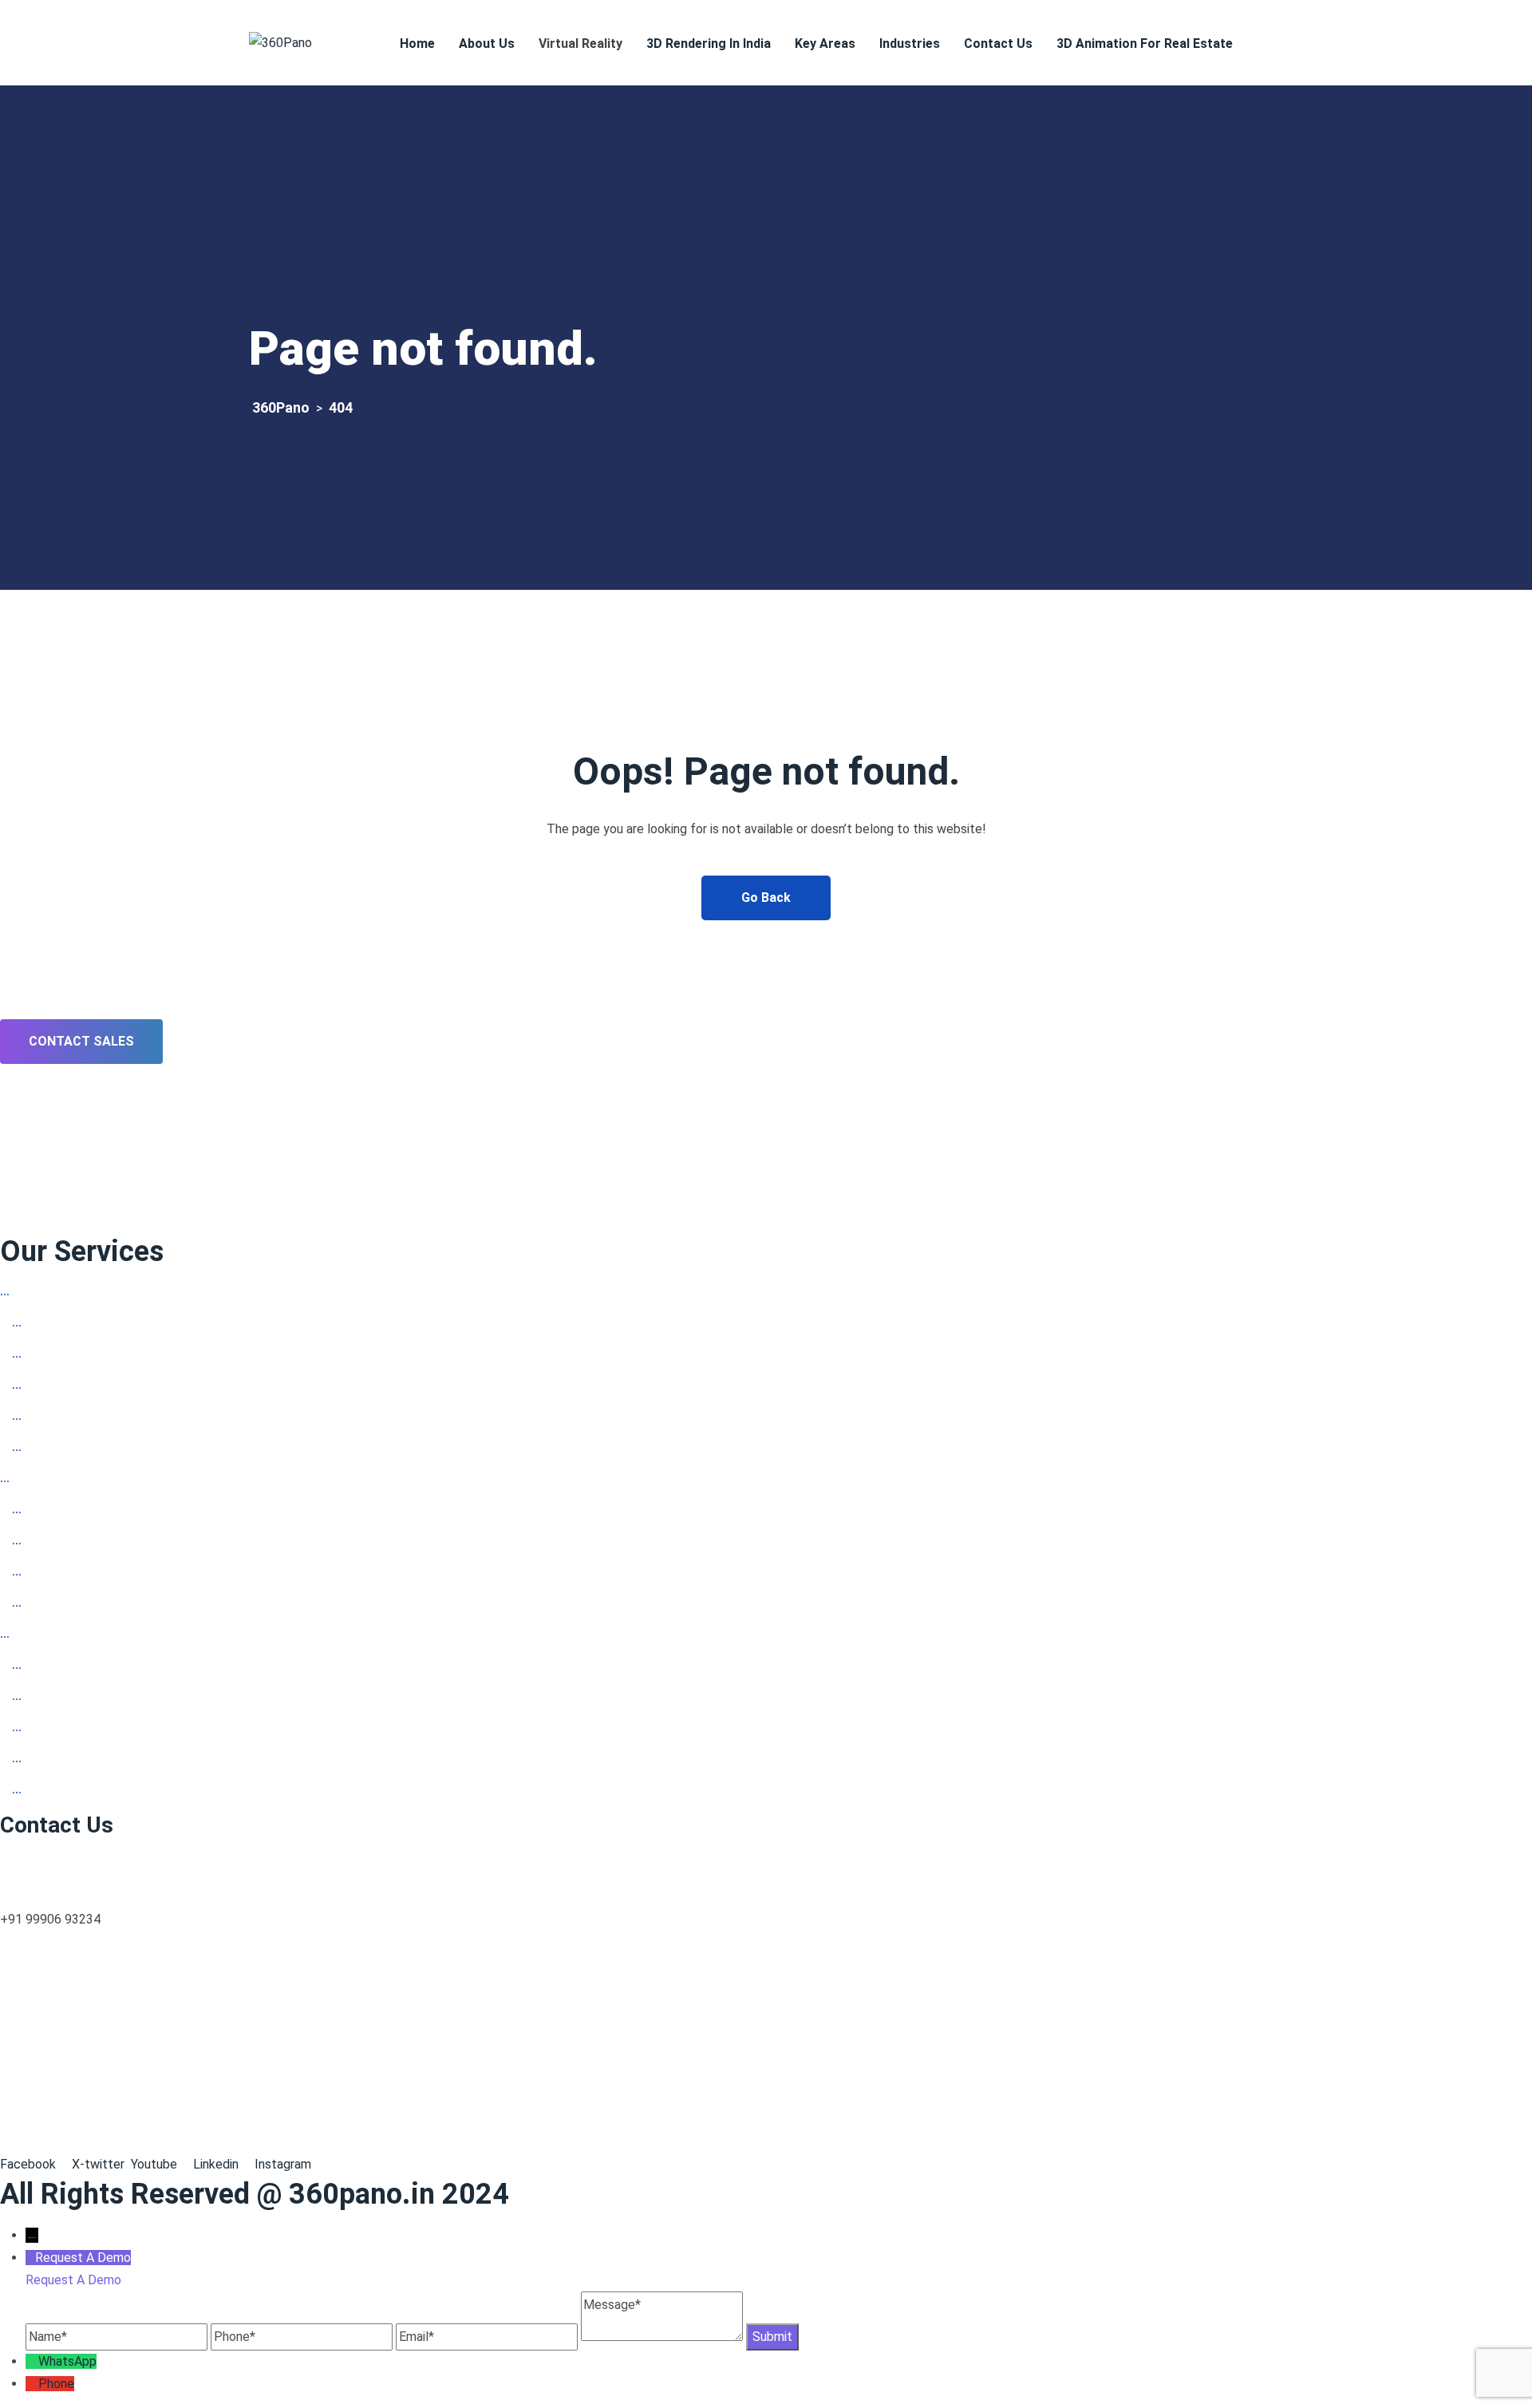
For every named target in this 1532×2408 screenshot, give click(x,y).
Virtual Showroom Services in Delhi (126, 1604)
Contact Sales (81, 1041)
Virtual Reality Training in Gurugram (126, 1666)
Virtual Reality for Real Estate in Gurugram (147, 1697)
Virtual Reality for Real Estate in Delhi (135, 1542)
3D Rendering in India (709, 43)
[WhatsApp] (32, 2361)
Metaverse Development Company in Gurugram (162, 1728)
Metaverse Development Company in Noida (151, 1386)
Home (417, 43)
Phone (56, 2384)
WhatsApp (67, 2361)
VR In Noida (50, 1293)
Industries (910, 43)
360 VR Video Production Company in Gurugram (162, 1791)
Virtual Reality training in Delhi (112, 1510)
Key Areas (825, 43)
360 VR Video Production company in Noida (151, 1417)
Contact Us (998, 43)
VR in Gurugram (59, 1635)
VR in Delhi (47, 1479)
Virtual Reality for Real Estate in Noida (137, 1355)
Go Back (766, 898)
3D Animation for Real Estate (1145, 43)
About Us (487, 43)
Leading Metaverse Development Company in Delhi (173, 1573)
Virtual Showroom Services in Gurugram (139, 1760)
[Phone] (32, 2384)
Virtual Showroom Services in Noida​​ (128, 1448)
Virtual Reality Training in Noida (115, 1324)
